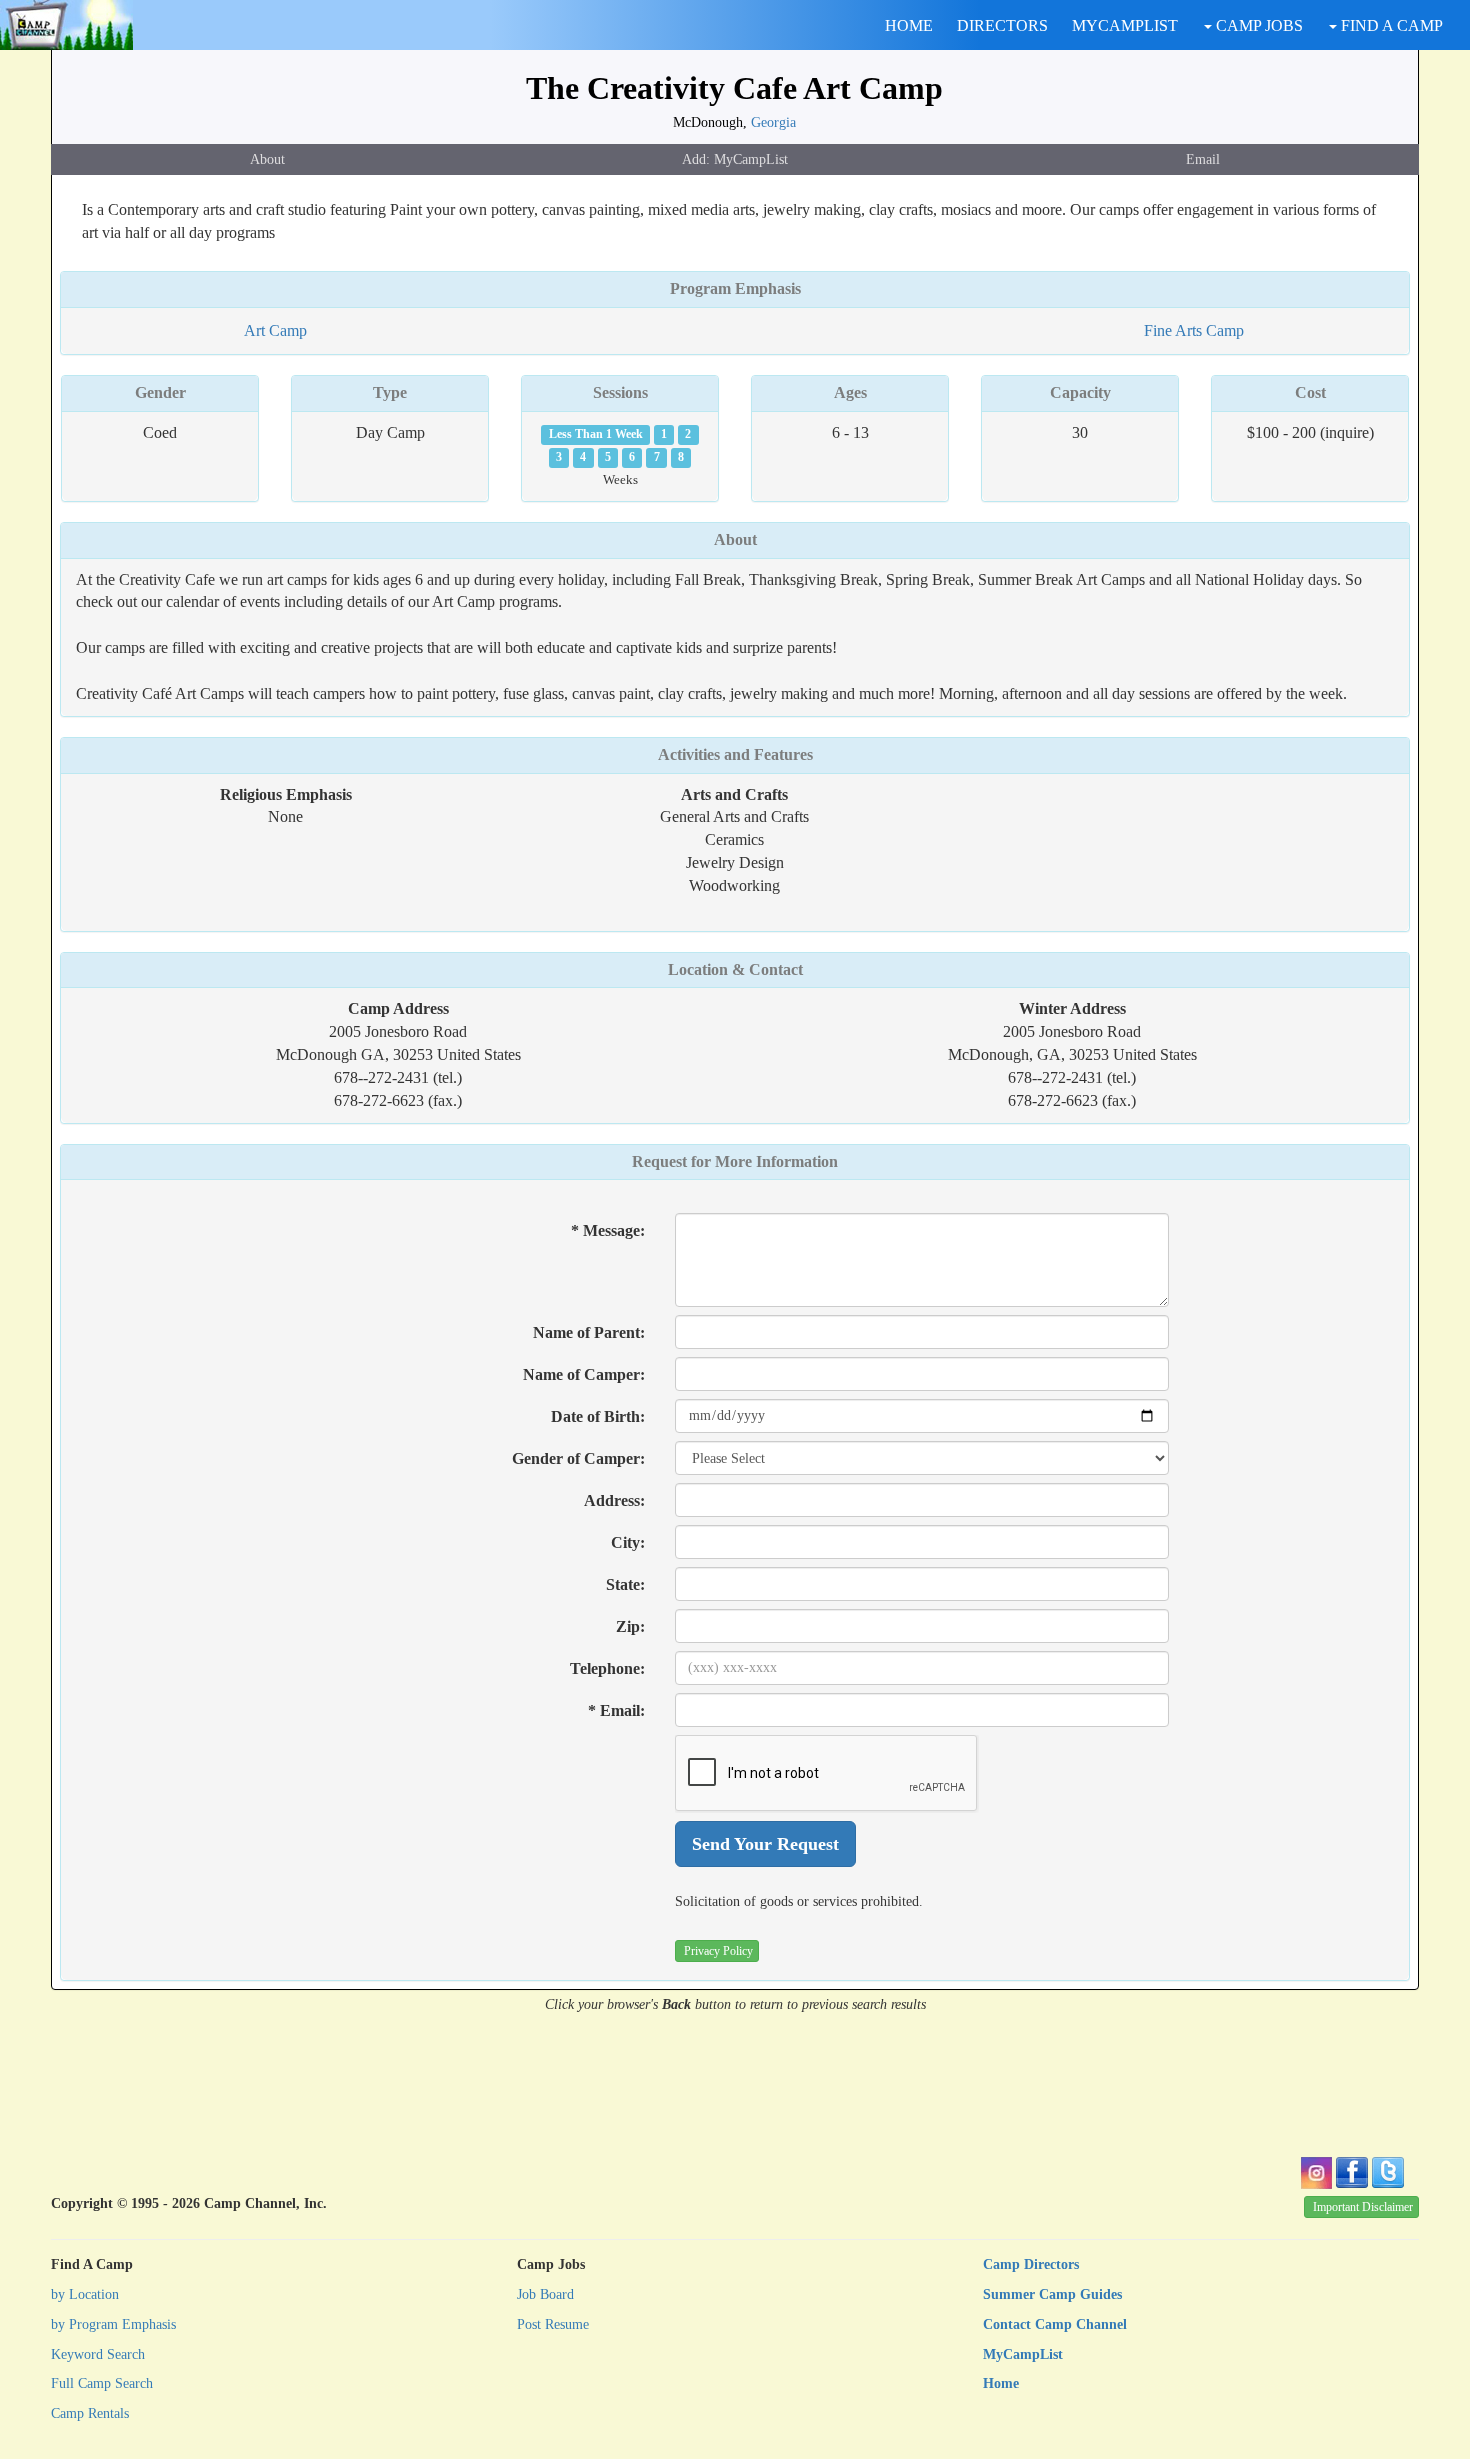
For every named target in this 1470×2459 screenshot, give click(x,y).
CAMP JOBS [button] (1257, 25)
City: (628, 1542)
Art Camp (275, 330)
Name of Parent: (589, 1332)
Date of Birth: (598, 1416)
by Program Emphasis (113, 2324)
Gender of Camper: (578, 1458)
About (267, 159)
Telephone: (607, 1668)
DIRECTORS (1002, 25)
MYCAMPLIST (1125, 25)
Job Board (545, 2294)
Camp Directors (1031, 2264)
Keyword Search (98, 2354)
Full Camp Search (102, 2383)
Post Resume (553, 2324)
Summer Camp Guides (1052, 2294)
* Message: (608, 1230)
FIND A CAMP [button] (1390, 25)
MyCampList (1023, 2354)
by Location (85, 2294)
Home (1001, 2383)
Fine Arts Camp (1194, 330)
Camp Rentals (90, 2413)
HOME (909, 25)
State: (625, 1584)
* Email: (616, 1710)
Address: (614, 1500)
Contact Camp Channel (1055, 2324)
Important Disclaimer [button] (1363, 2207)
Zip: (630, 1626)
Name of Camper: (584, 1374)
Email (1203, 159)
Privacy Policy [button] (718, 1951)
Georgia (773, 122)
